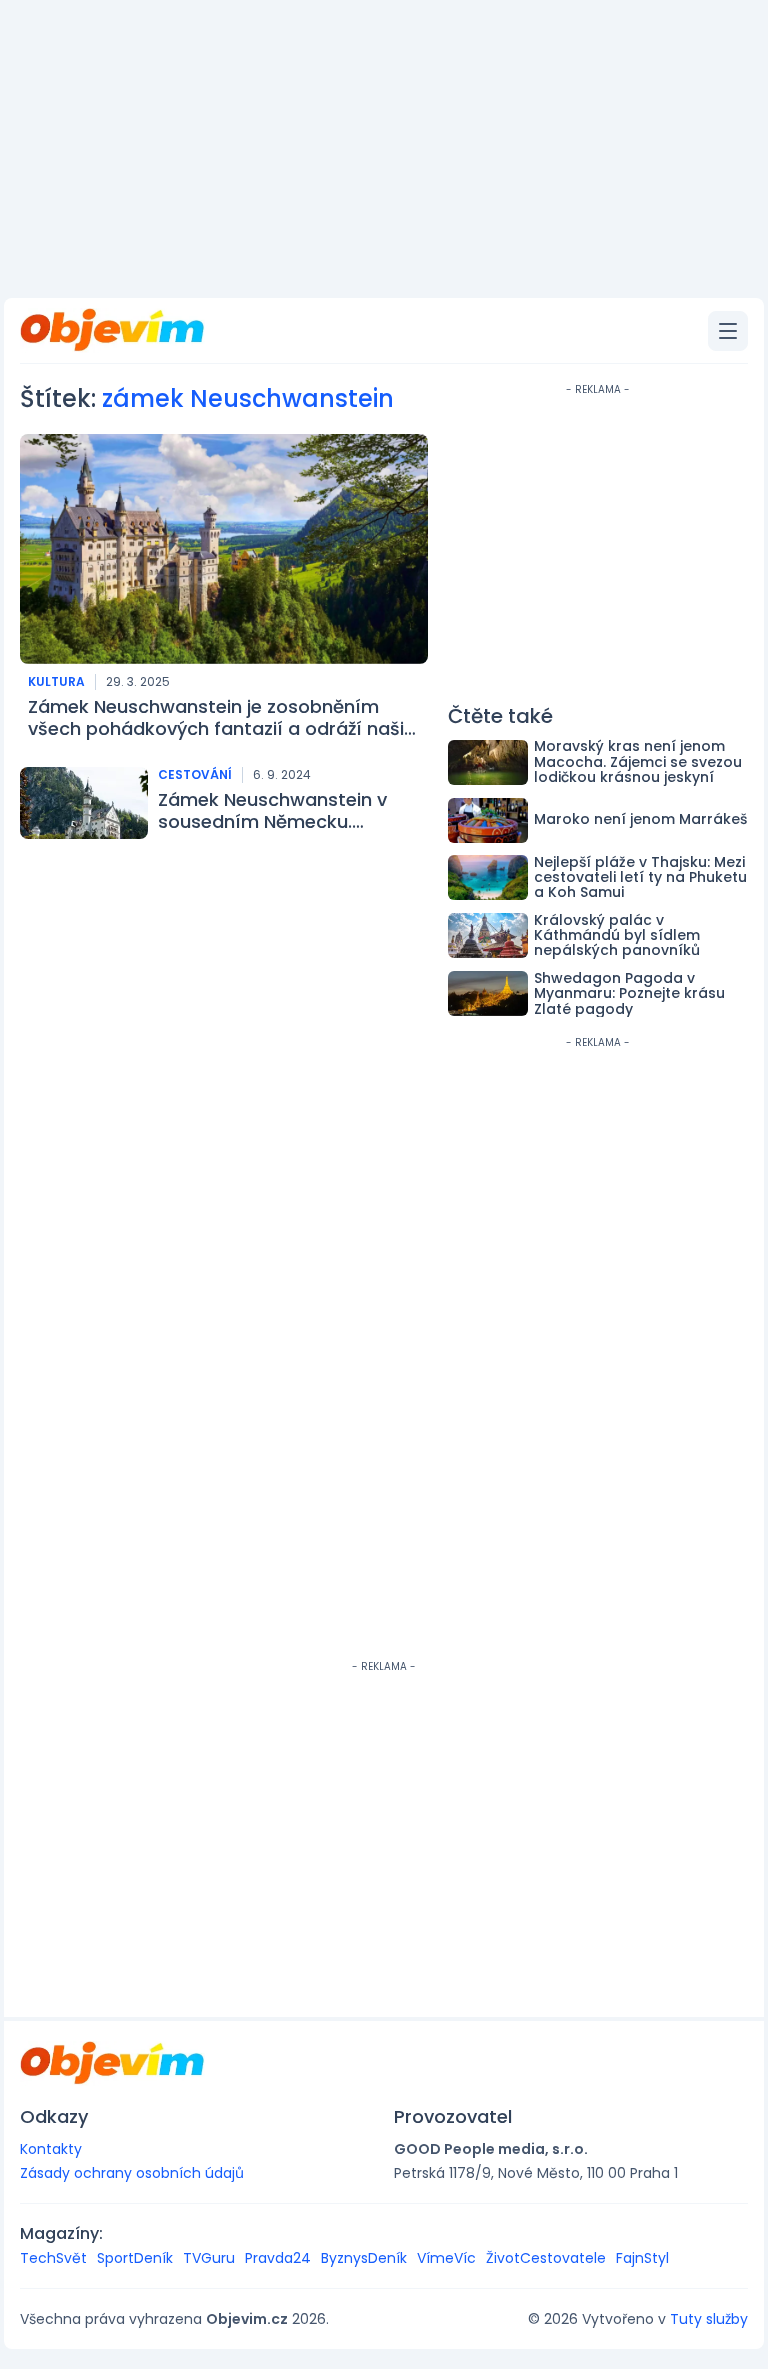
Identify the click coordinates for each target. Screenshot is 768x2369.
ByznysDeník (364, 2258)
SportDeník (135, 2258)
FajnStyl (642, 2258)
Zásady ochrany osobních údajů (132, 2173)
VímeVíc (446, 2258)
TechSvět (53, 2258)
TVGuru (209, 2258)
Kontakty (51, 2149)
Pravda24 (278, 2258)
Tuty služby (709, 2319)
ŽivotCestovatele (546, 2258)
